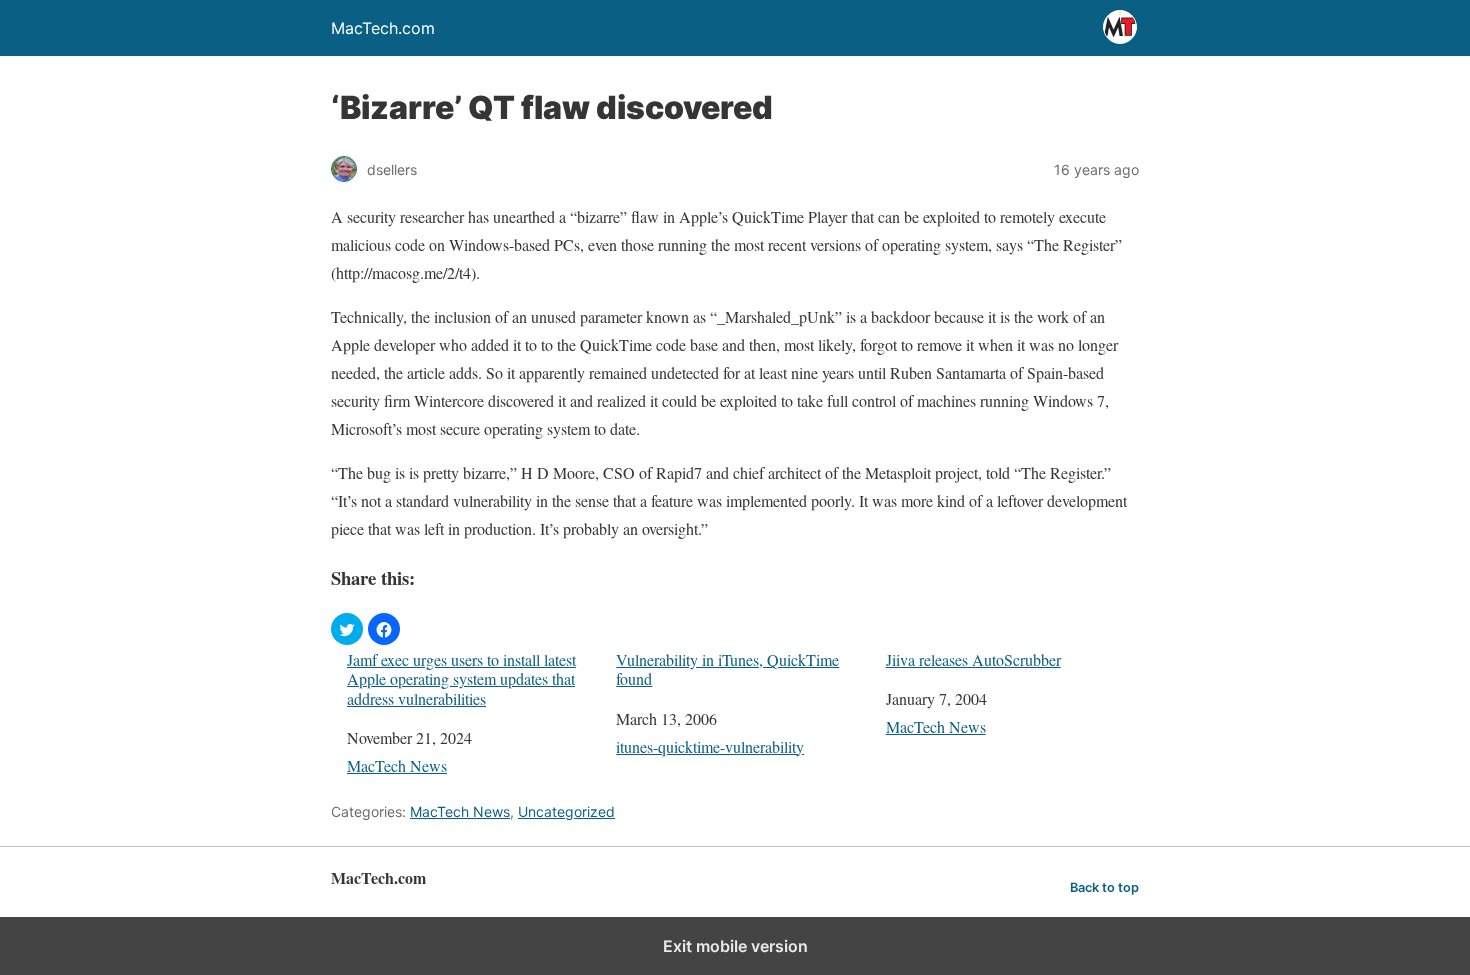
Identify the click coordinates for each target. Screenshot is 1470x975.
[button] (347, 629)
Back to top (1104, 887)
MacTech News (397, 765)
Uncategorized (566, 811)
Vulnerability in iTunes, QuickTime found (727, 669)
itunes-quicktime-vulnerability (710, 746)
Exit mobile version (735, 946)
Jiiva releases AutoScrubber (973, 659)
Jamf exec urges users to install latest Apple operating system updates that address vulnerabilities (461, 679)
